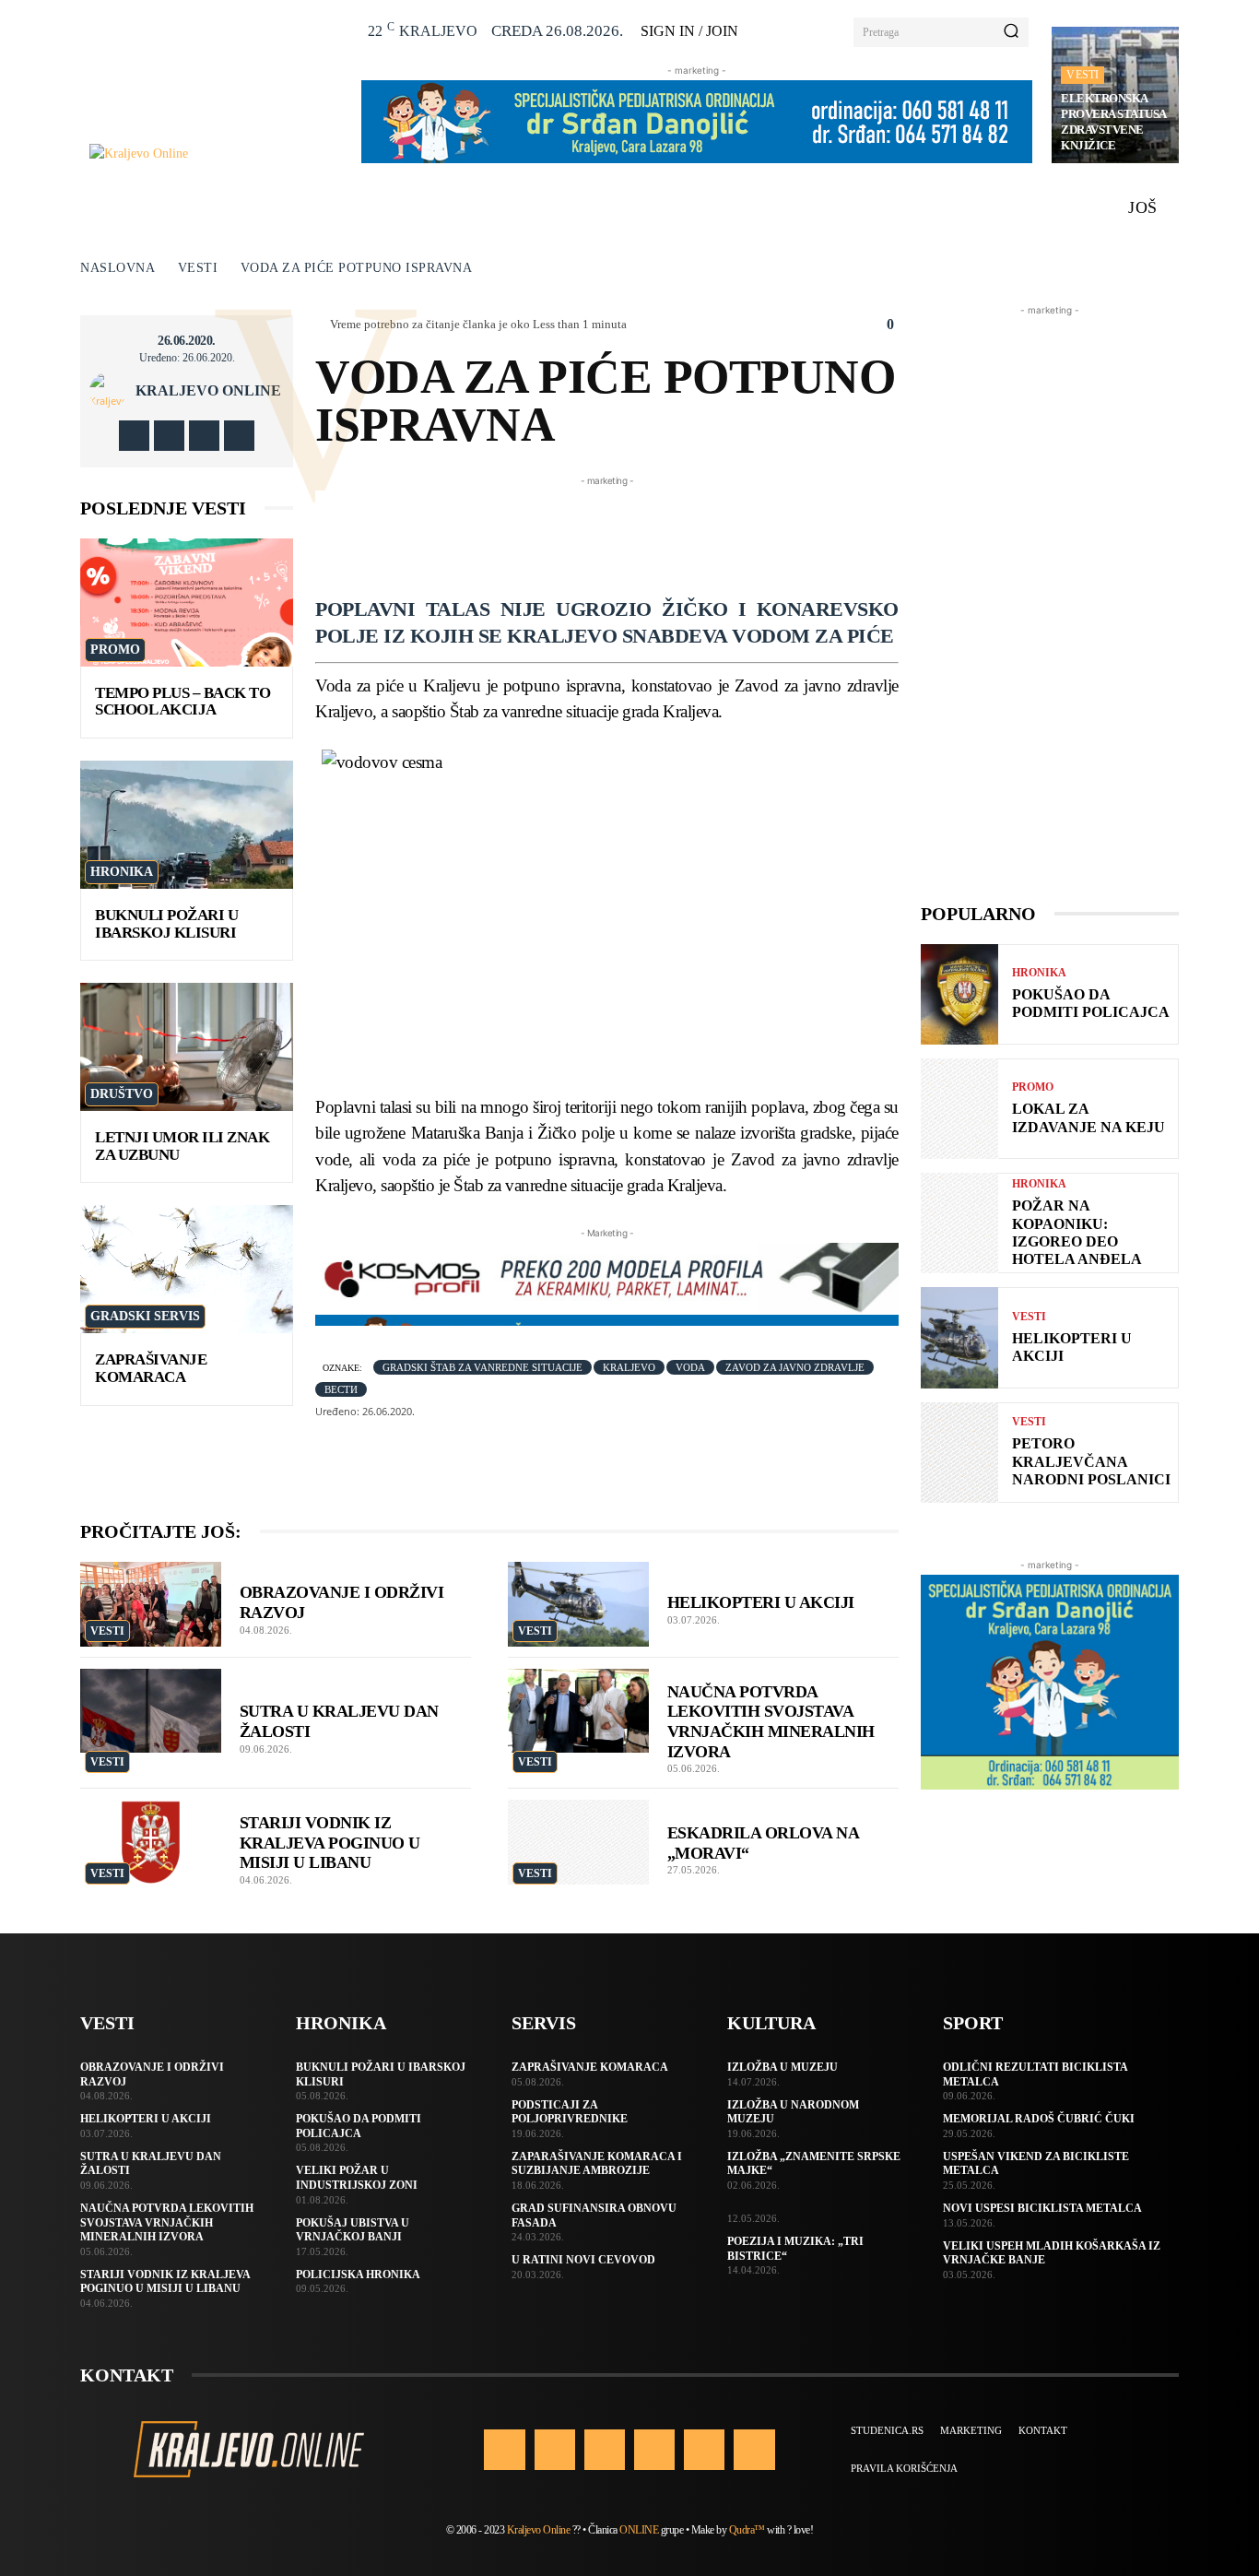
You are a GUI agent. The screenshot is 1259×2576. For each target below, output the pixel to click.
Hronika (122, 872)
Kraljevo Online (208, 391)
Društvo (122, 1094)
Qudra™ (747, 2530)
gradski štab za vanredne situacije (482, 1367)
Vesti (1083, 75)
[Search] (1011, 32)
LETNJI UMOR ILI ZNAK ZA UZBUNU (182, 1146)
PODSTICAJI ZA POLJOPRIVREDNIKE (570, 2112)
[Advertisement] (651, 532)
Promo (115, 650)
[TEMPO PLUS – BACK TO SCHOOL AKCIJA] (187, 603)
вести (341, 1389)
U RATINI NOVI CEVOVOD (583, 2260)
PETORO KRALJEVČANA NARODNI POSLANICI (1091, 1461)
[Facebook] (134, 436)
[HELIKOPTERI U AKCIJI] (578, 1604)
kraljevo (629, 1367)
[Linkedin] (605, 2450)
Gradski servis (145, 1316)
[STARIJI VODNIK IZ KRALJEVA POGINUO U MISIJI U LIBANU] (151, 1842)
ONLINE (639, 2530)
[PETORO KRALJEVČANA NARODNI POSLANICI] (959, 1453)
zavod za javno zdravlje (795, 1367)
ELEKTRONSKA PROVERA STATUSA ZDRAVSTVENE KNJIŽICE (1114, 122)
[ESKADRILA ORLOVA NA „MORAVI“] (578, 1842)
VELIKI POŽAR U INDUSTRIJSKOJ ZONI (357, 2178)
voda (690, 1367)
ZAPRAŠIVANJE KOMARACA (151, 1368)
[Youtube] (239, 436)
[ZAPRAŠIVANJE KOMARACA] (187, 1269)
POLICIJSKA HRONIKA (358, 2275)
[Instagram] (169, 436)
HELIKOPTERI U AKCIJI (761, 1602)
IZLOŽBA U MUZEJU (782, 2067)
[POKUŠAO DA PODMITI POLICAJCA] (959, 994)
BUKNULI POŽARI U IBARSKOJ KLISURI (166, 924)
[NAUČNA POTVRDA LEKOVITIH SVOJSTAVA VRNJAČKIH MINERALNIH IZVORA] (578, 1711)
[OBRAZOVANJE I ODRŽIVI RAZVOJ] (151, 1604)
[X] (204, 436)
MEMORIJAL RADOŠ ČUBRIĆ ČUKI (1039, 2119)
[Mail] (654, 2450)
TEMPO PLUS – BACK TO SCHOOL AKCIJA (182, 702)
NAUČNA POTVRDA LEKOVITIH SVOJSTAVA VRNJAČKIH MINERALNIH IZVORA (167, 2222)
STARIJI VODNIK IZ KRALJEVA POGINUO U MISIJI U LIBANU (330, 1843)
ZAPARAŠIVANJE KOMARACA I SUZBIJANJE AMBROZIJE (597, 2164)
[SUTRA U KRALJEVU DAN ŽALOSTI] (151, 1711)
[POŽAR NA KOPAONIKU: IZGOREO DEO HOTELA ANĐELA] (959, 1223)
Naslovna (118, 268)
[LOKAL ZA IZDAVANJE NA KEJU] (959, 1109)
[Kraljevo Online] (215, 154)
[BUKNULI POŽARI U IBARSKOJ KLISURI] (187, 825)
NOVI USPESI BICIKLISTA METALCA (1042, 2208)
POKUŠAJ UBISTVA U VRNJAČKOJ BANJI (353, 2230)
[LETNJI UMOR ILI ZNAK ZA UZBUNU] (187, 1047)
